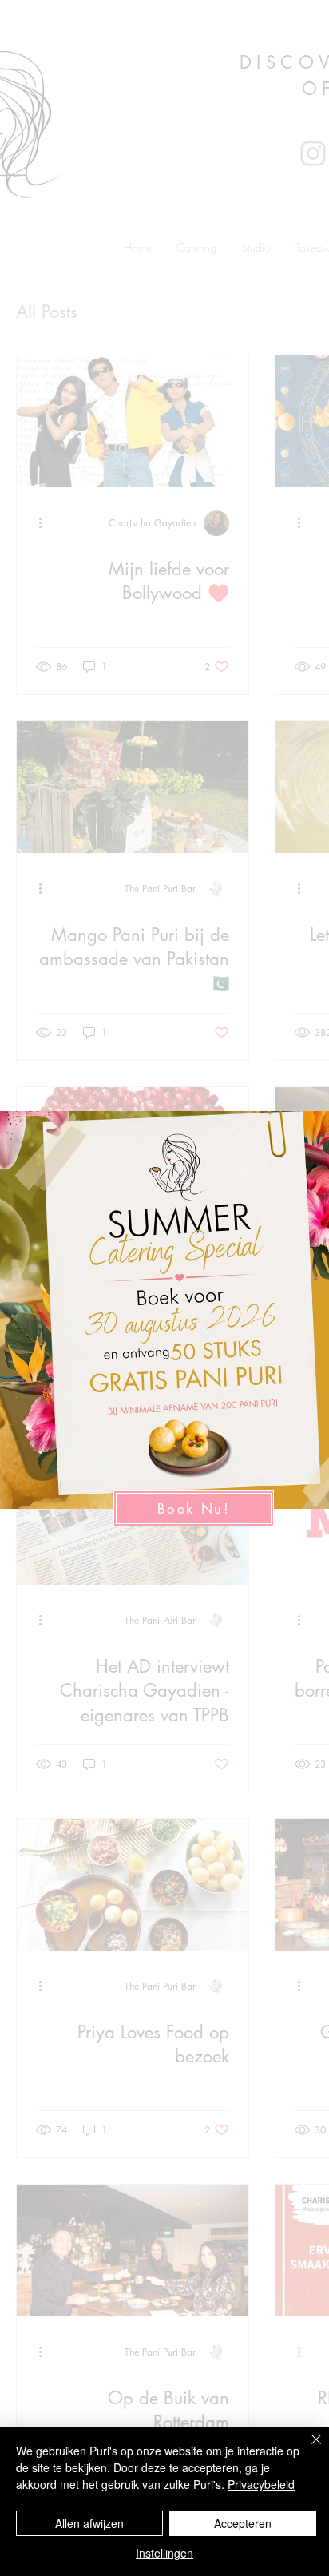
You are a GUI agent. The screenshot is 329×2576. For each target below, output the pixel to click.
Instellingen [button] (164, 2553)
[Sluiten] (307, 2449)
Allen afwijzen (89, 2523)
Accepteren (243, 2523)
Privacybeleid (261, 2484)
